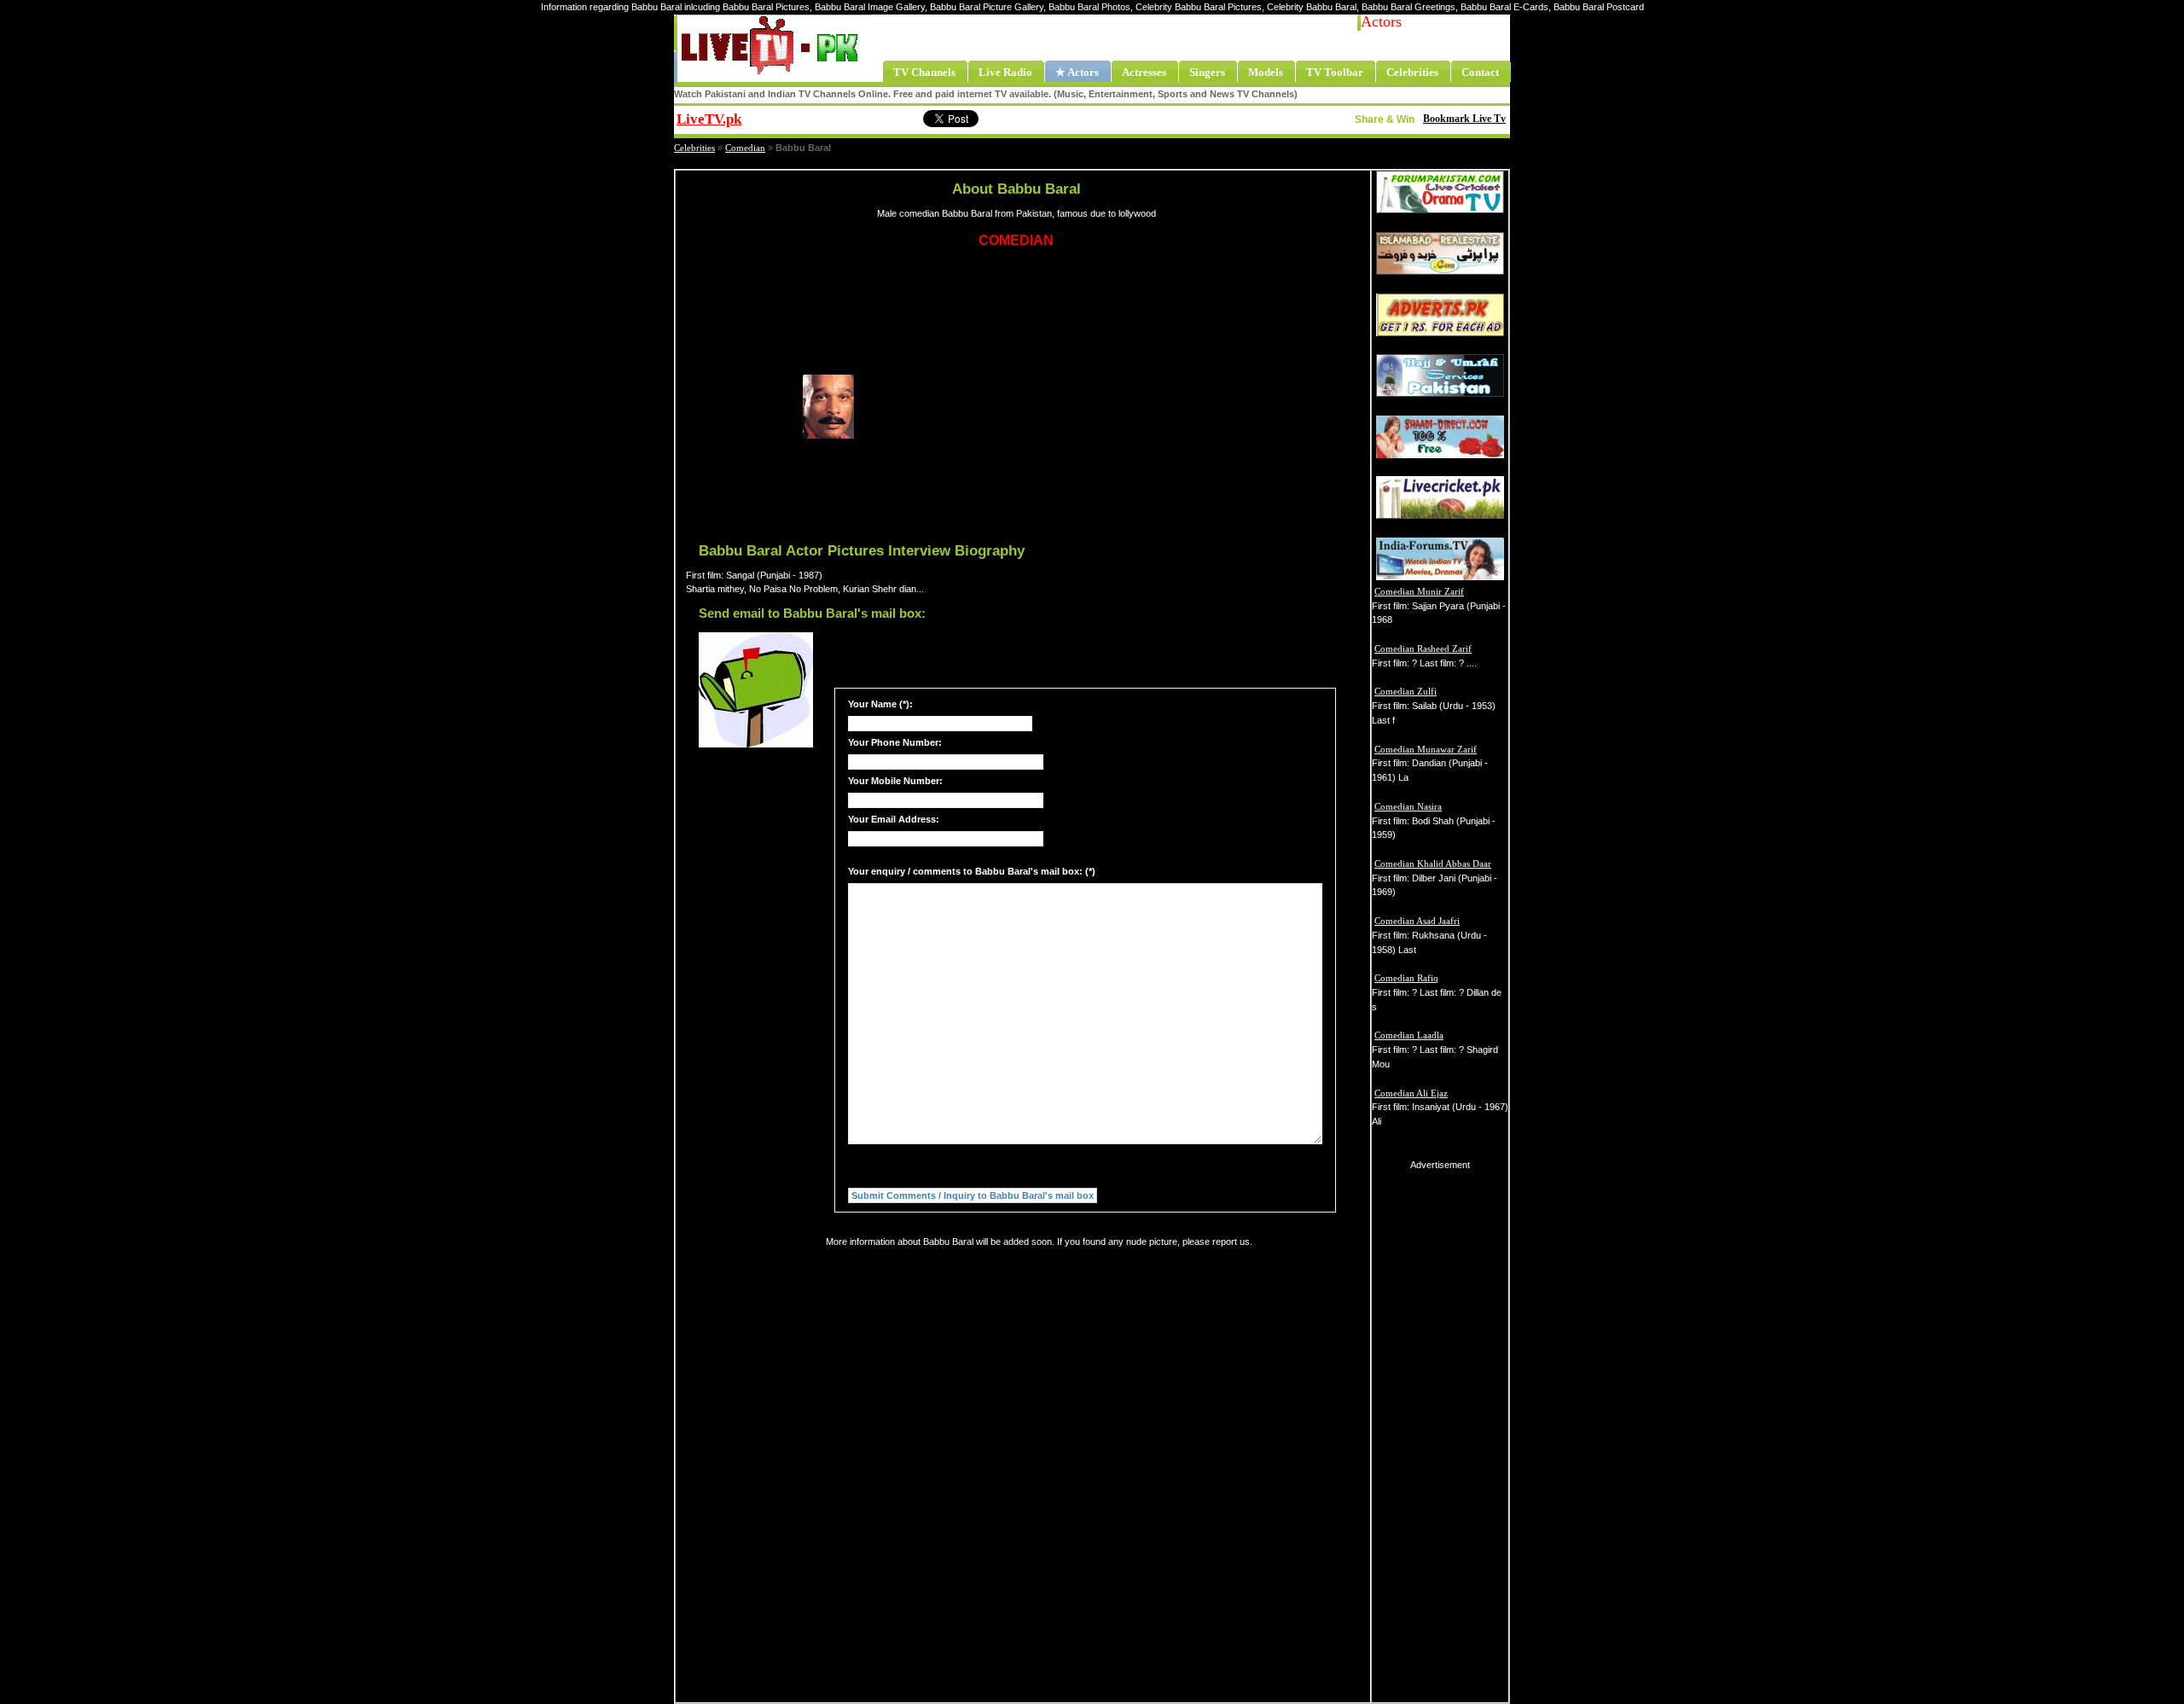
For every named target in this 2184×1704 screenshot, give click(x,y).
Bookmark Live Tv (1464, 119)
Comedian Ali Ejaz (1411, 1093)
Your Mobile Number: (895, 781)
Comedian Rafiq (1406, 978)
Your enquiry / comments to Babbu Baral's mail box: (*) (972, 871)
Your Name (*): (880, 704)
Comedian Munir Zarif (1419, 591)
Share (849, 117)
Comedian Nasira (1408, 806)
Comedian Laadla (1409, 1035)
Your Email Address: (894, 819)
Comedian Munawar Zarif (1426, 749)
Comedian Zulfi (1406, 691)
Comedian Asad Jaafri (1417, 921)
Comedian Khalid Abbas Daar (1433, 864)
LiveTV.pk (709, 119)
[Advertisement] (1086, 407)
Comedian (745, 148)
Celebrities (694, 148)
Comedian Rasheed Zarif (1423, 648)
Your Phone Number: (895, 742)
